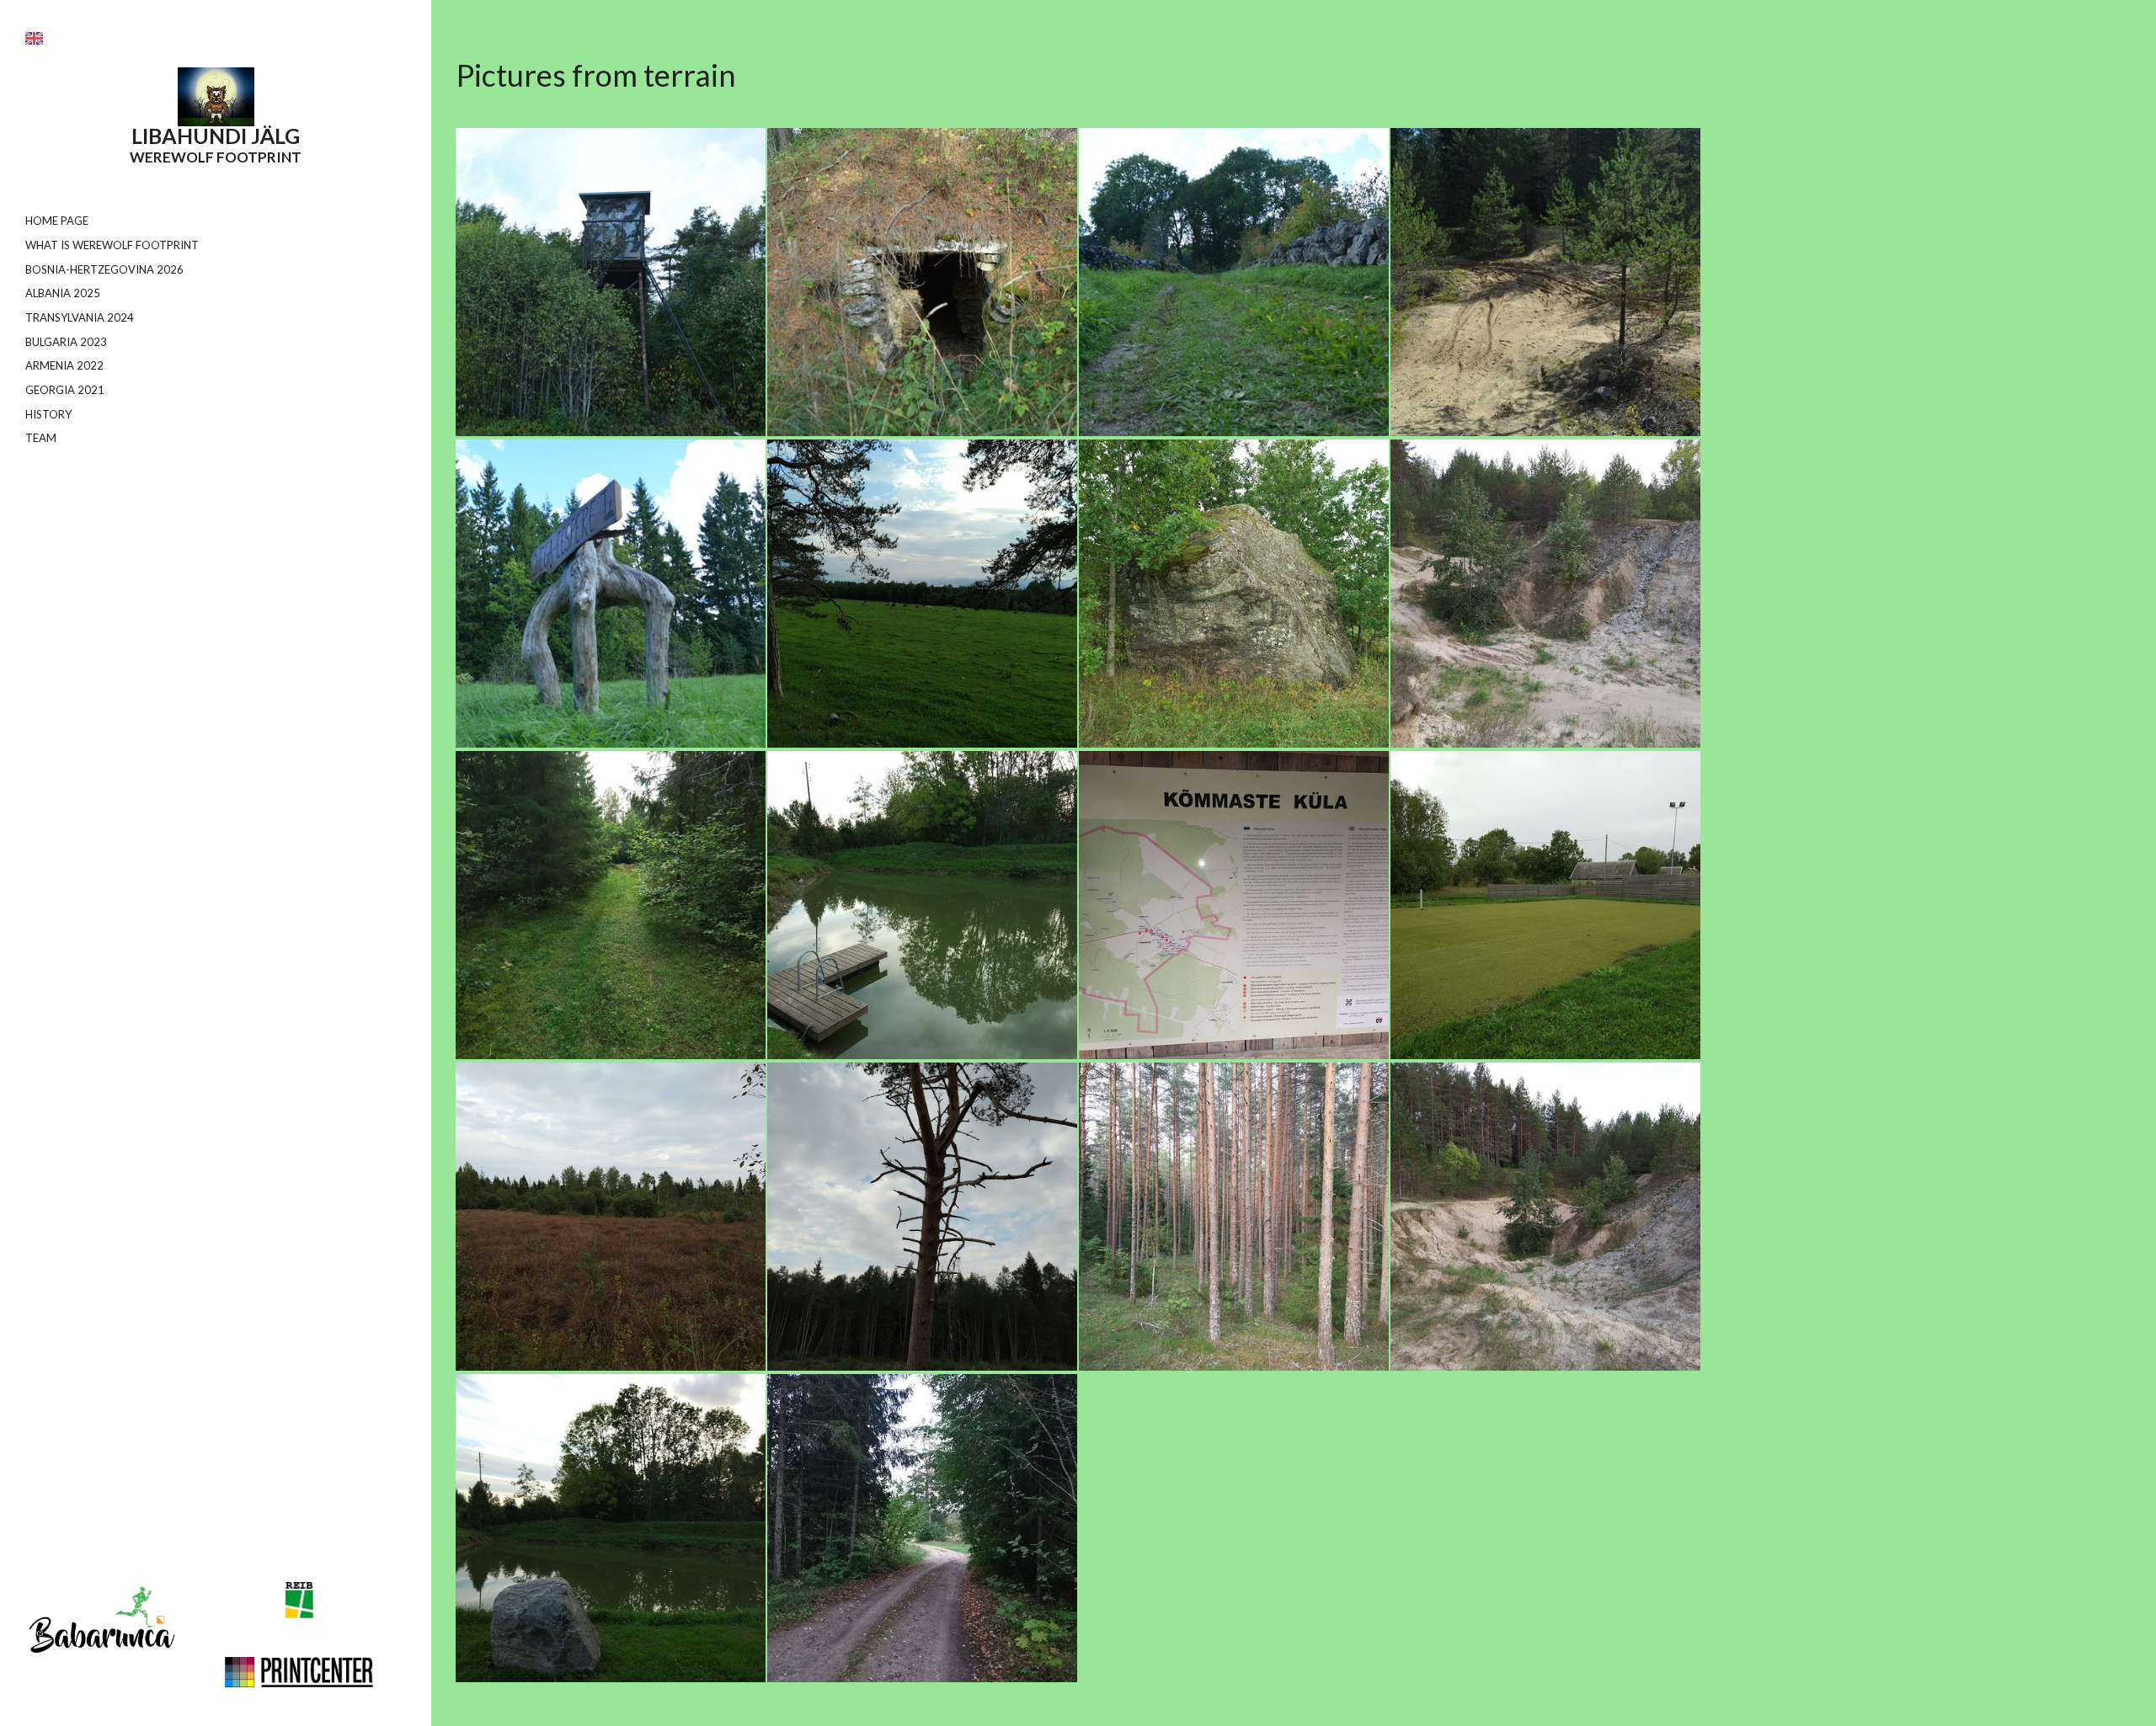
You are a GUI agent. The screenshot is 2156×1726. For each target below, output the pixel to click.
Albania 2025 (63, 293)
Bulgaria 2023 (66, 342)
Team (41, 438)
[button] (34, 38)
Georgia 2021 (65, 390)
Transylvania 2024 (80, 317)
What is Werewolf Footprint (112, 245)
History (48, 414)
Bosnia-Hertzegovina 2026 (104, 269)
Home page (57, 221)
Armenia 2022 (64, 365)
